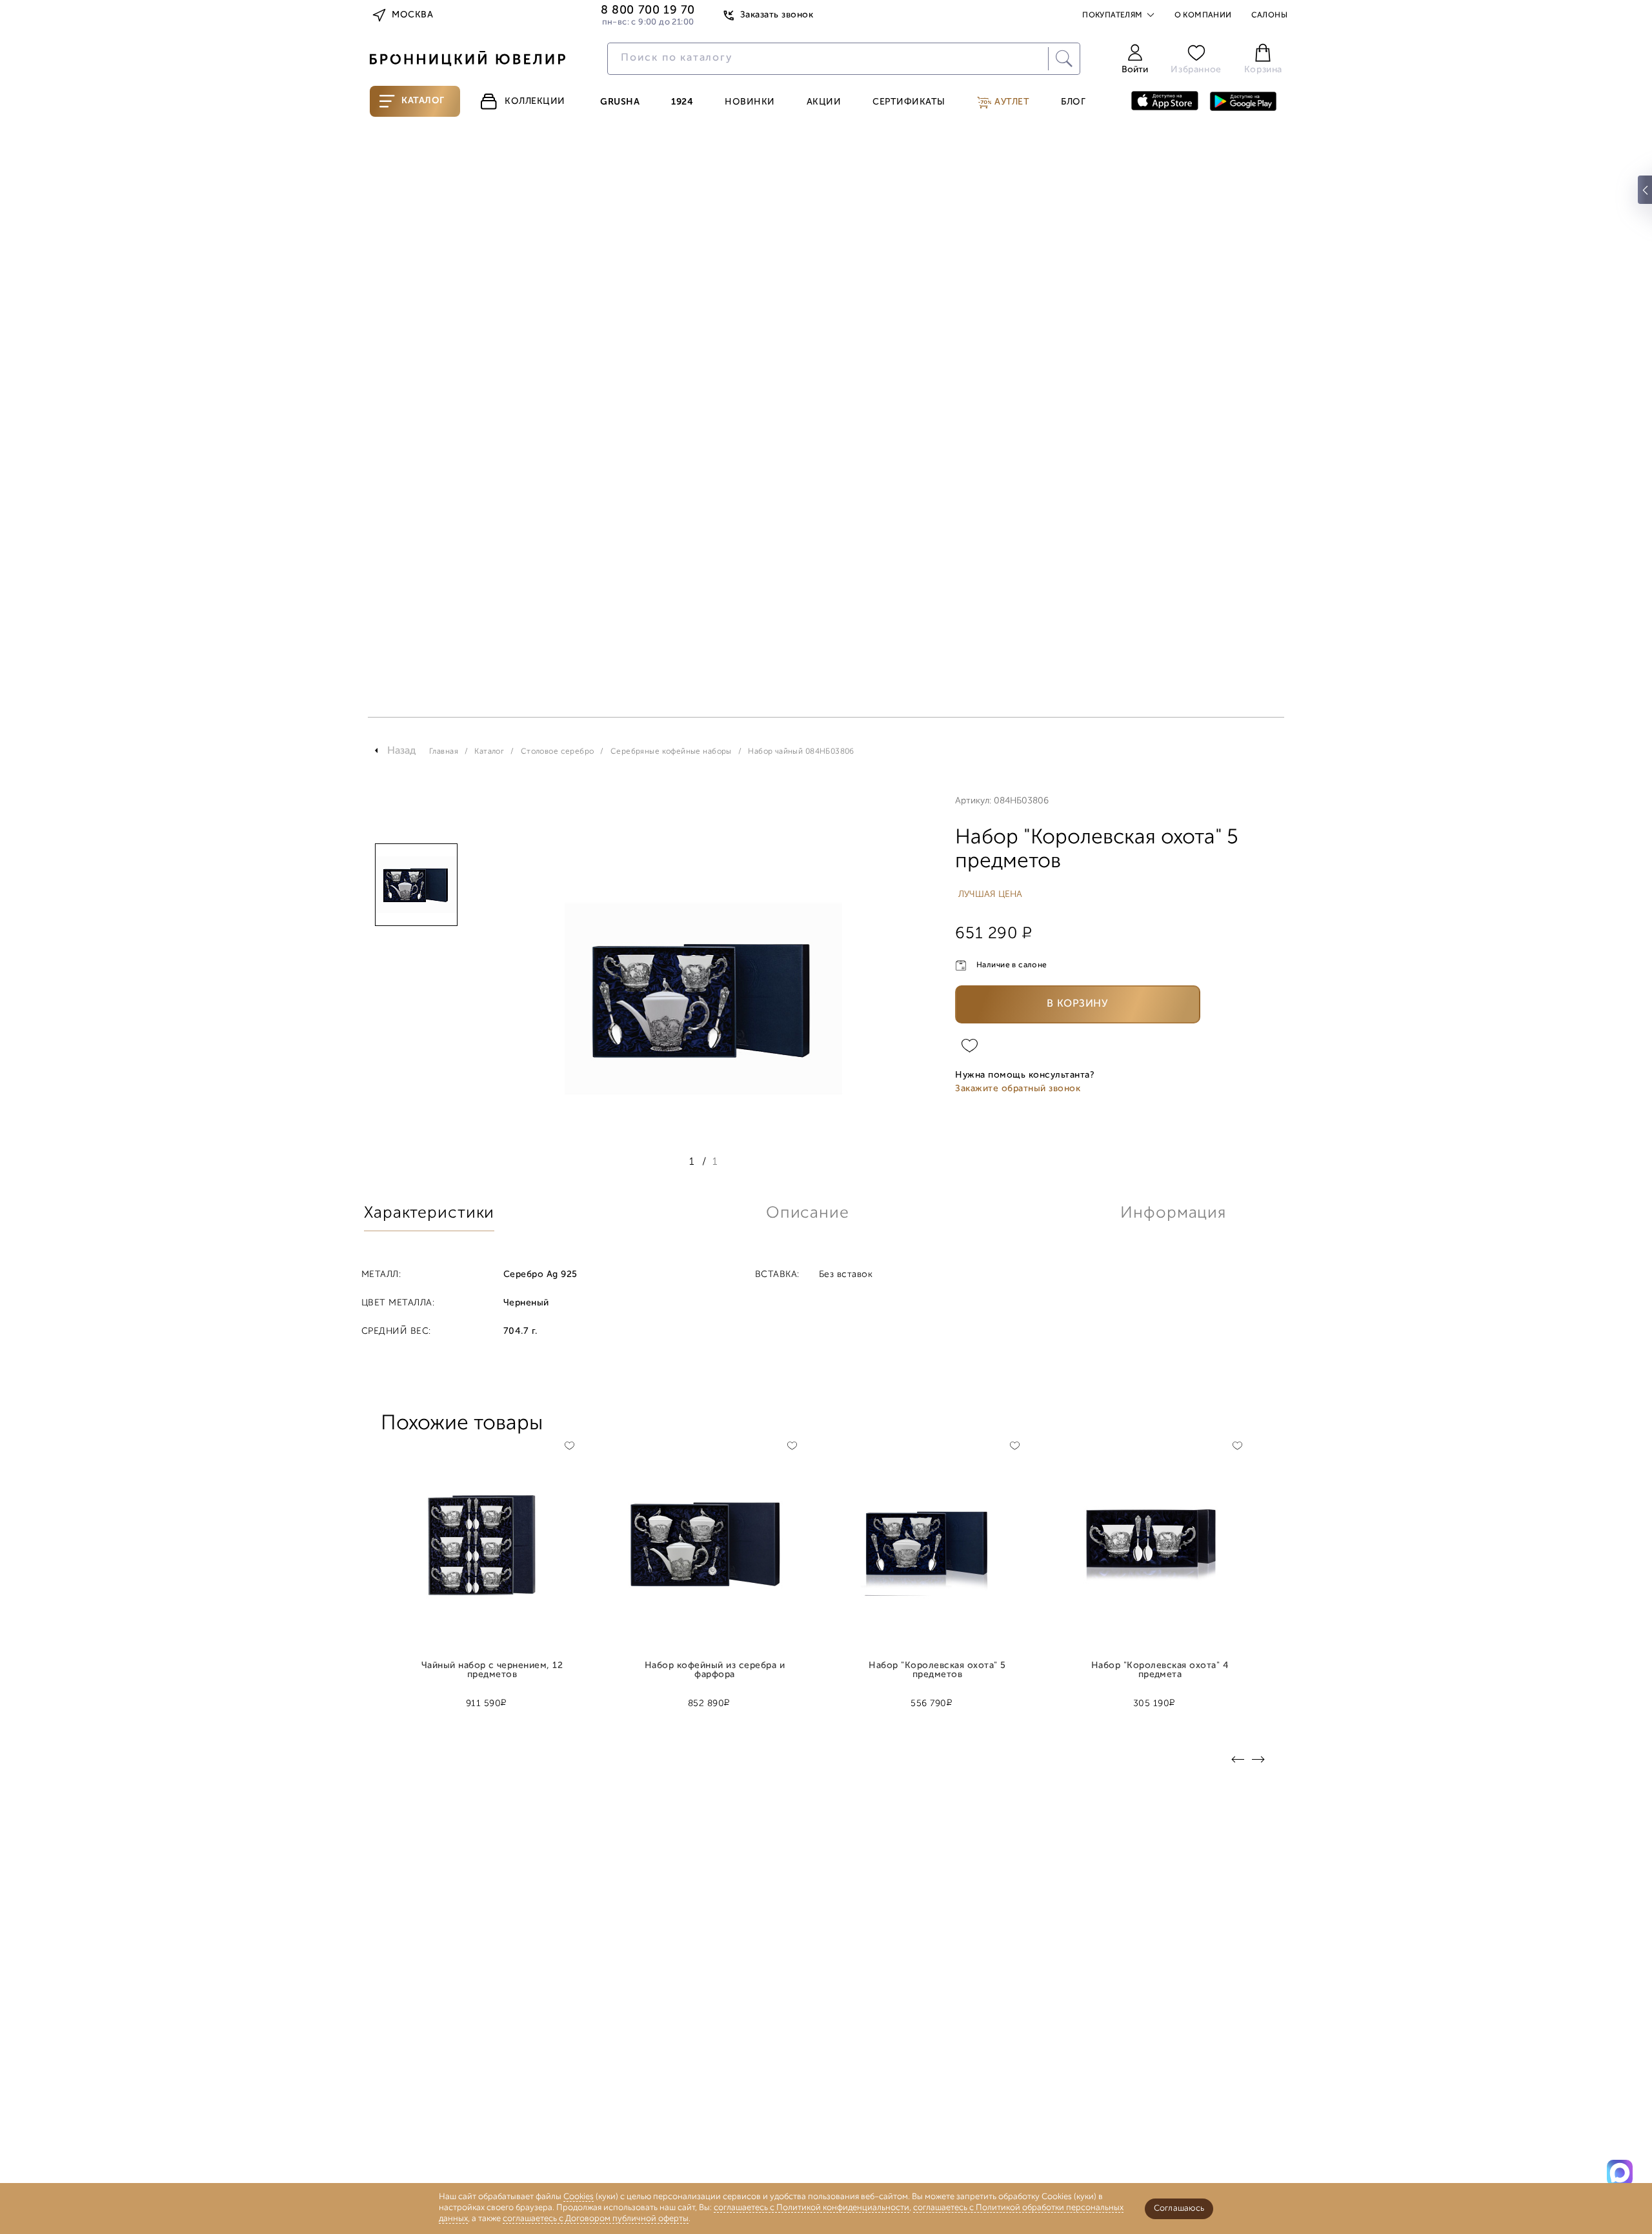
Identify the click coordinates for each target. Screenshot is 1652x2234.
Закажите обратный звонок (1018, 1089)
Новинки (750, 103)
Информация (1173, 1213)
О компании (1203, 15)
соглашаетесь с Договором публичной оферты (596, 2219)
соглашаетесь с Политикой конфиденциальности (811, 2208)
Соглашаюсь (1179, 2209)
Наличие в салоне (1012, 965)
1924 (682, 103)
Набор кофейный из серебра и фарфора (715, 1671)
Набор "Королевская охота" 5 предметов (937, 1671)
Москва (412, 15)
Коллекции (535, 102)
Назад (402, 751)
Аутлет (1011, 102)
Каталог (423, 101)
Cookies (579, 2197)
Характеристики (429, 1213)
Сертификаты (909, 103)
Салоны (1269, 15)
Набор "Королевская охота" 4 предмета (1160, 1671)
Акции (824, 103)
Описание (808, 1213)
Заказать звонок (777, 15)
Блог (1073, 103)
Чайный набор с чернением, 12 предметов (492, 1671)
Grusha (620, 103)
